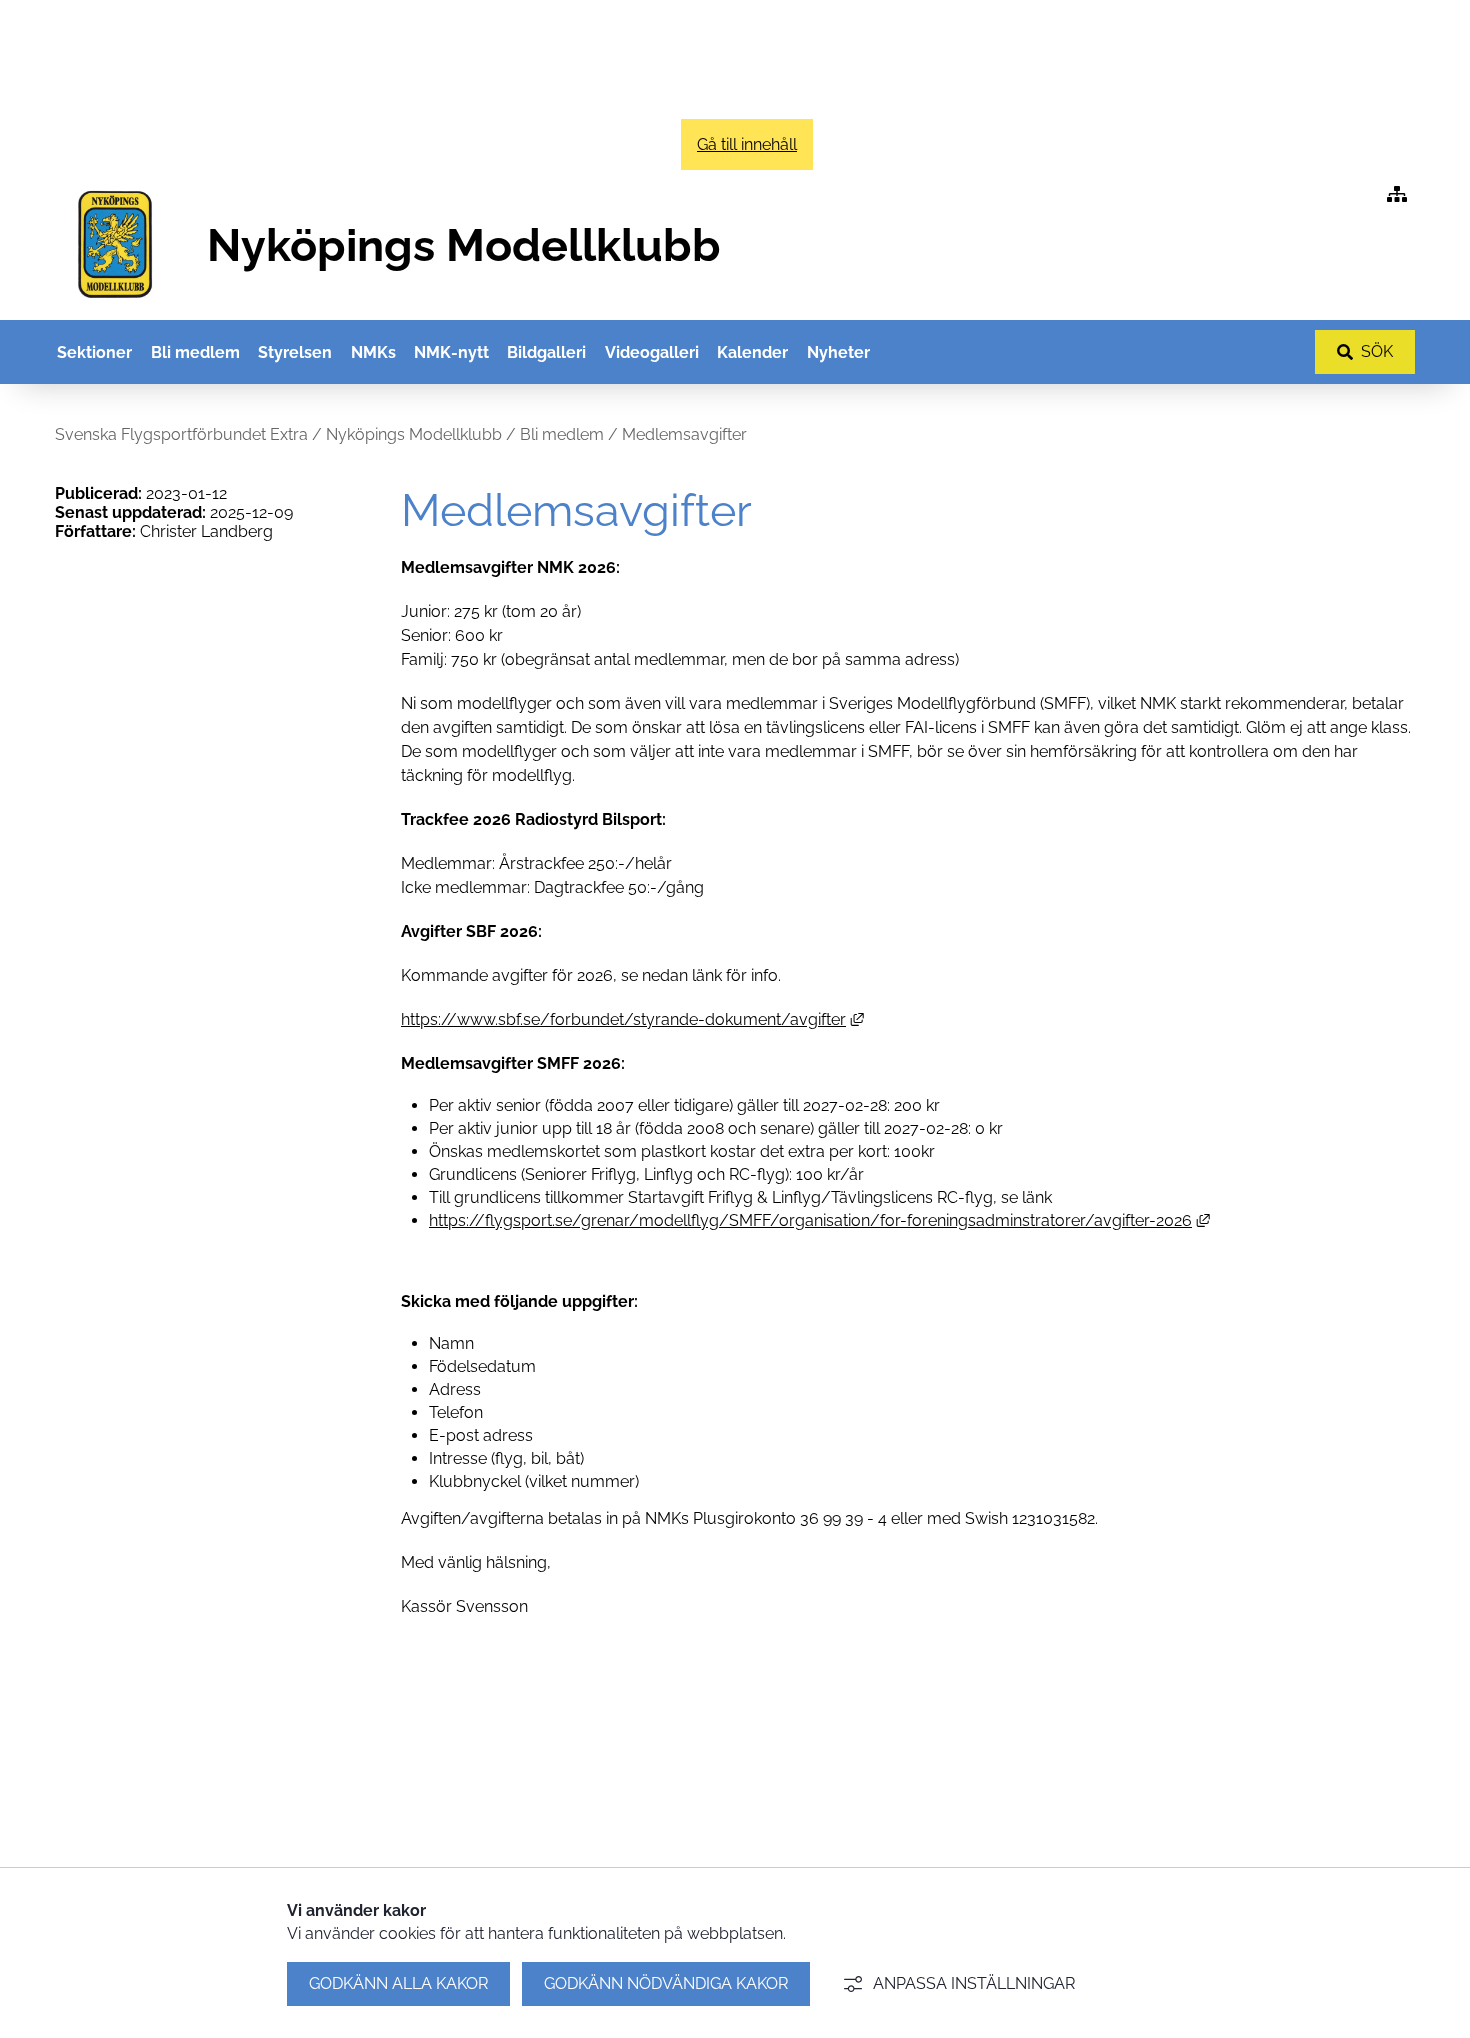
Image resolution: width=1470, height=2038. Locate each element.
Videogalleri (652, 352)
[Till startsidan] (115, 307)
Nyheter (838, 352)
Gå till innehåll (747, 144)
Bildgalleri (546, 352)
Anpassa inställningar (974, 1983)
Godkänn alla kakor (398, 1983)
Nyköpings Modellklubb (414, 434)
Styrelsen (295, 352)
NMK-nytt (451, 352)
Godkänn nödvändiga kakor (666, 1983)
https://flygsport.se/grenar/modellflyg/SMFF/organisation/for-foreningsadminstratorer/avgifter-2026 (819, 1220)
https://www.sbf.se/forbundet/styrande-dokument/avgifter (632, 1019)
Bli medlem (195, 352)
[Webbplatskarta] (1397, 194)
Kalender (752, 352)
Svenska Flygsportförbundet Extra (181, 434)
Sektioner (94, 352)
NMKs (373, 352)
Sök (1377, 351)
